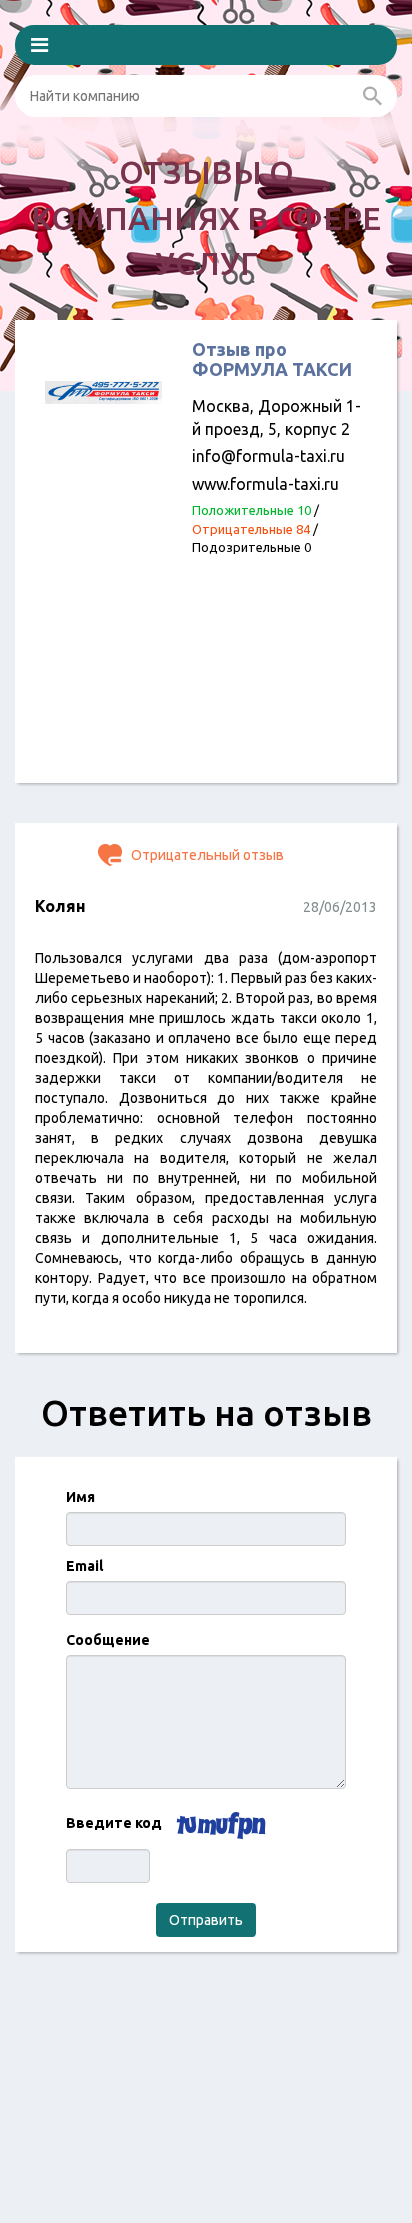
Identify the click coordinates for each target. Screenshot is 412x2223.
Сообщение (108, 1640)
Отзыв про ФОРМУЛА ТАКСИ (272, 359)
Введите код (114, 1823)
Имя (80, 1497)
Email (84, 1566)
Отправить (206, 1920)
